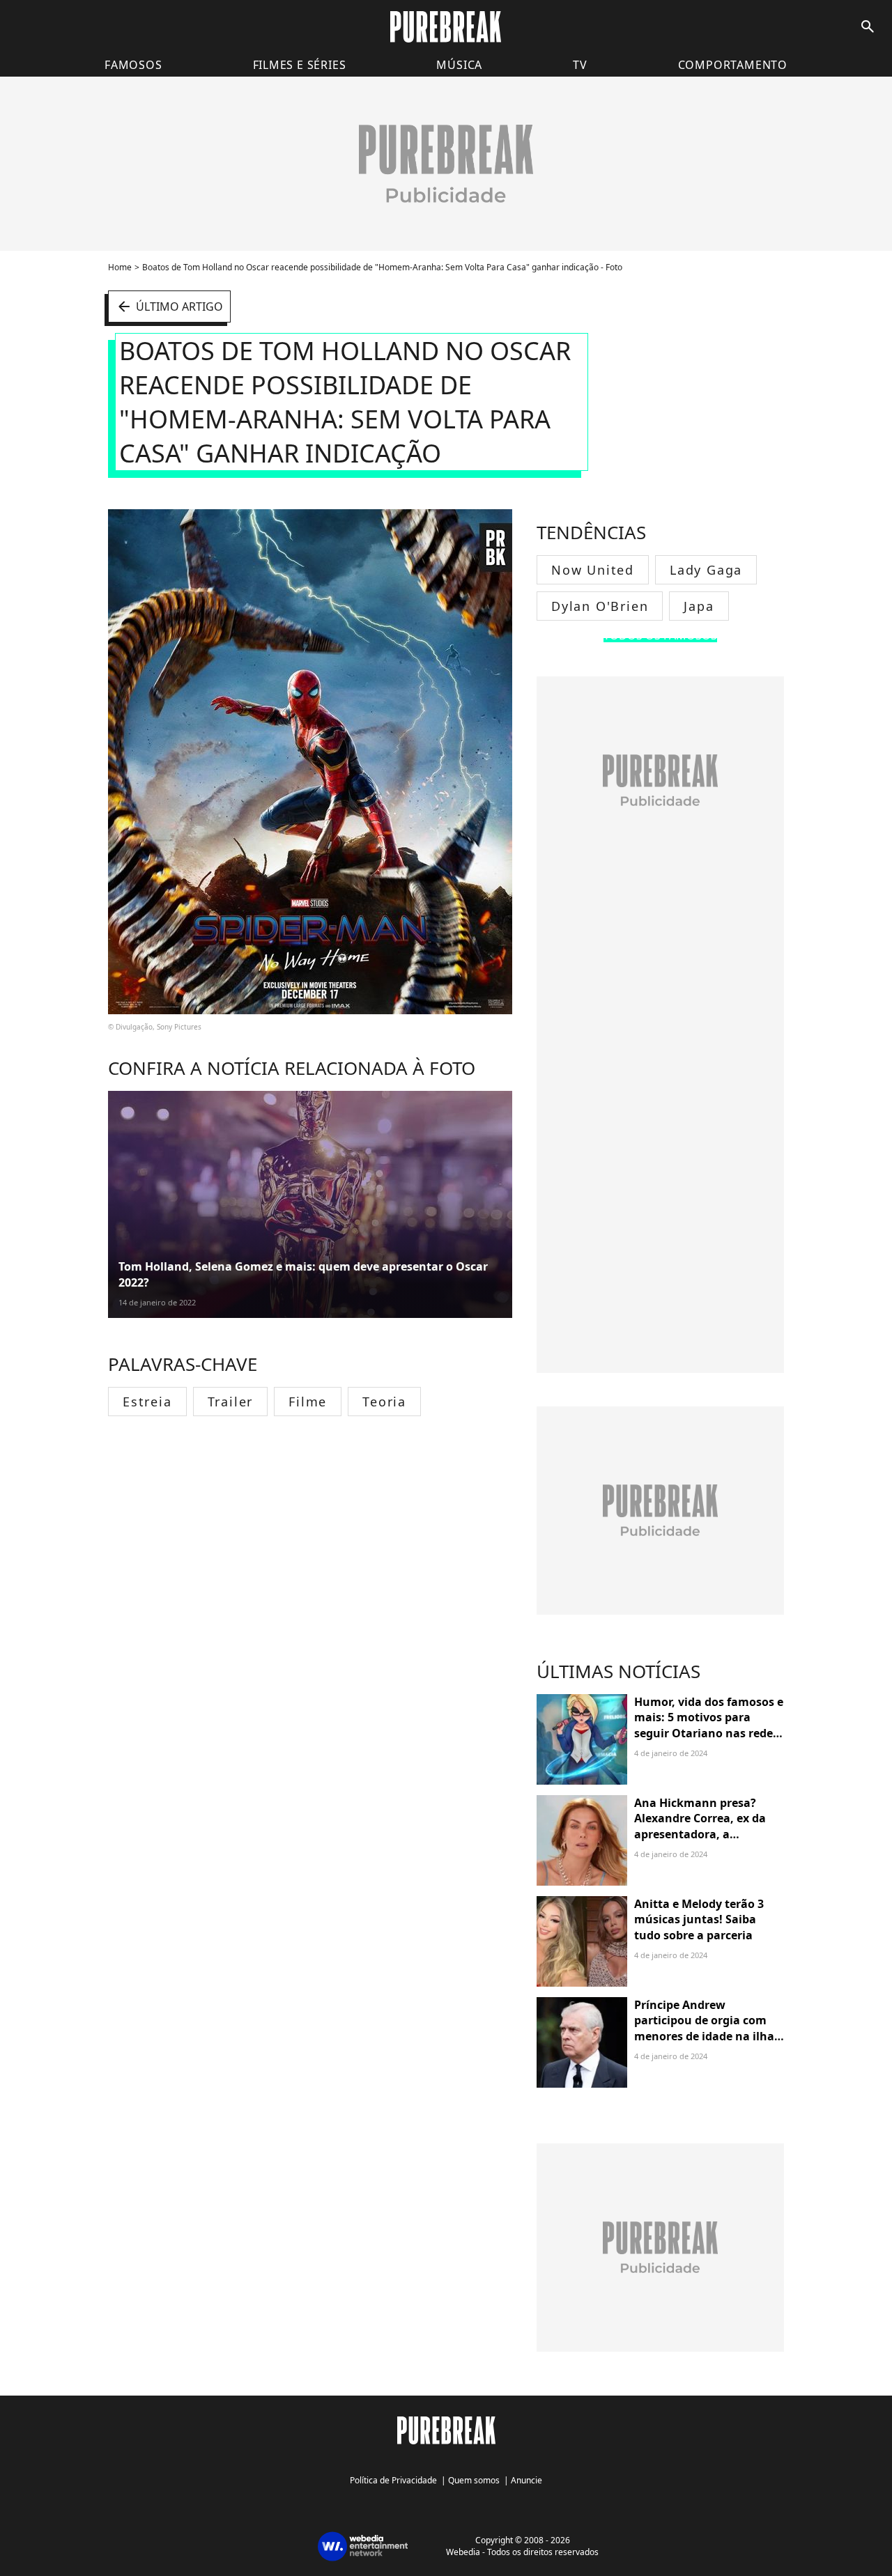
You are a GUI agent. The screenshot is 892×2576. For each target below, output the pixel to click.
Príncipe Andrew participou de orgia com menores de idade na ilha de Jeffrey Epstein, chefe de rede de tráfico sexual (708, 2036)
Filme (308, 1402)
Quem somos (474, 2480)
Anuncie (526, 2480)
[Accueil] (446, 27)
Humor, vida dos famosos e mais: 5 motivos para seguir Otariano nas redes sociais (709, 1725)
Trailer (231, 1402)
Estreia (147, 1402)
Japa (699, 606)
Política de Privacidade (393, 2480)
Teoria (384, 1402)
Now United (593, 570)
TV (580, 65)
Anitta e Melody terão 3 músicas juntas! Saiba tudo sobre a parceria (699, 1919)
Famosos (133, 65)
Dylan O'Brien (600, 606)
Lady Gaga (706, 570)
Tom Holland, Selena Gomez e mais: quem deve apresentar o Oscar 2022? (303, 1274)
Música (459, 65)
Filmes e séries (300, 65)
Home (120, 267)
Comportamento (733, 65)
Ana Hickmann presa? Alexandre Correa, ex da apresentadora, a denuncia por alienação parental (700, 1834)
